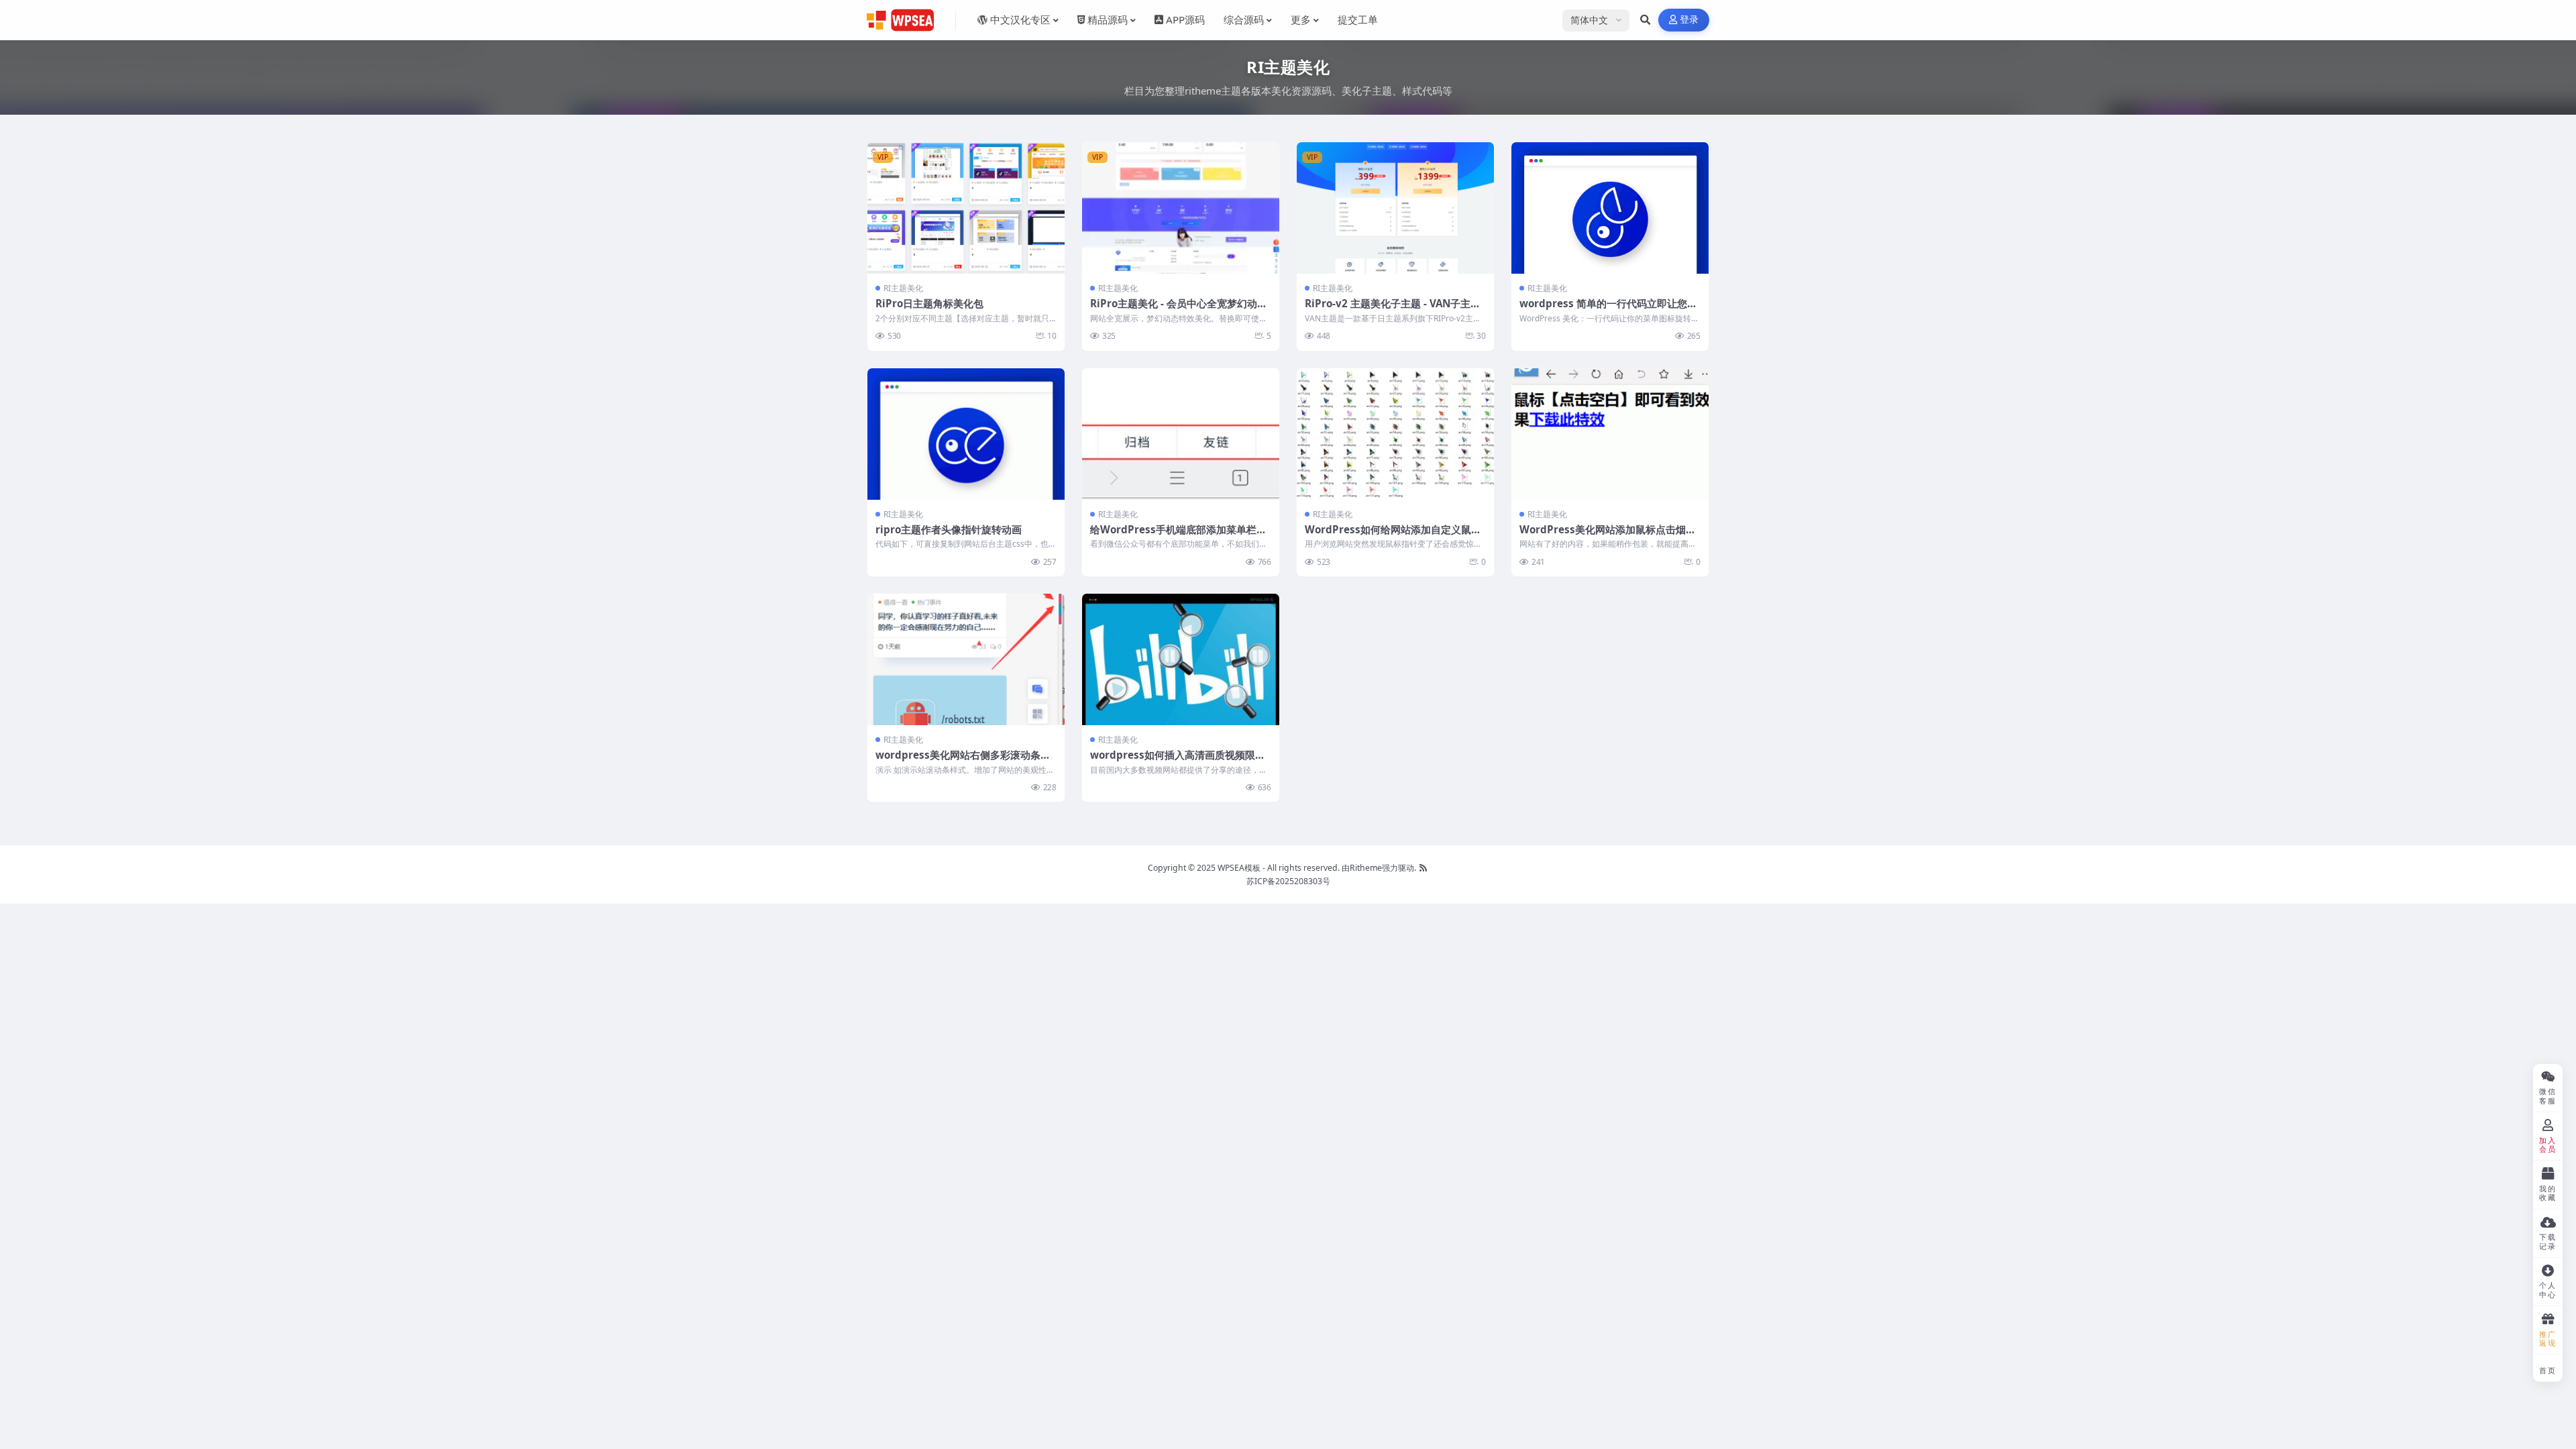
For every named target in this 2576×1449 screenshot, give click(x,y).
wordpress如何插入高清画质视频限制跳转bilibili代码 (1178, 761)
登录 (1689, 20)
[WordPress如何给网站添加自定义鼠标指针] (1395, 434)
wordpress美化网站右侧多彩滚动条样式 (963, 761)
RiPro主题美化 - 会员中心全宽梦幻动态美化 (1179, 310)
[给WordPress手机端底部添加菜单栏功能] (1181, 434)
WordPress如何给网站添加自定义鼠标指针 (1393, 536)
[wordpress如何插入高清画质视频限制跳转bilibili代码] (1181, 659)
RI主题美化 (903, 288)
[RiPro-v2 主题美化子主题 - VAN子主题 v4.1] (1395, 208)
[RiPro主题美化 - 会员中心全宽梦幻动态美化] (1181, 208)
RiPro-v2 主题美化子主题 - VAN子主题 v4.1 (1393, 310)
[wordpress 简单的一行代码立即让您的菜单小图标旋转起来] (1610, 208)
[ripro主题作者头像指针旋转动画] (966, 434)
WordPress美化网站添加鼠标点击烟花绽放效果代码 (1608, 536)
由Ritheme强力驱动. (1379, 868)
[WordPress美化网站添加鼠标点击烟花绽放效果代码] (1610, 434)
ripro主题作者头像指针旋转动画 (949, 529)
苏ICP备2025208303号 (1288, 881)
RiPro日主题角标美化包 (929, 303)
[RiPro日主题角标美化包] (966, 208)
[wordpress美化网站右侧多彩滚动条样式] (966, 659)
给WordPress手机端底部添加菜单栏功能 (1178, 536)
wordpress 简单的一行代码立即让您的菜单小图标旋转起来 (1608, 310)
